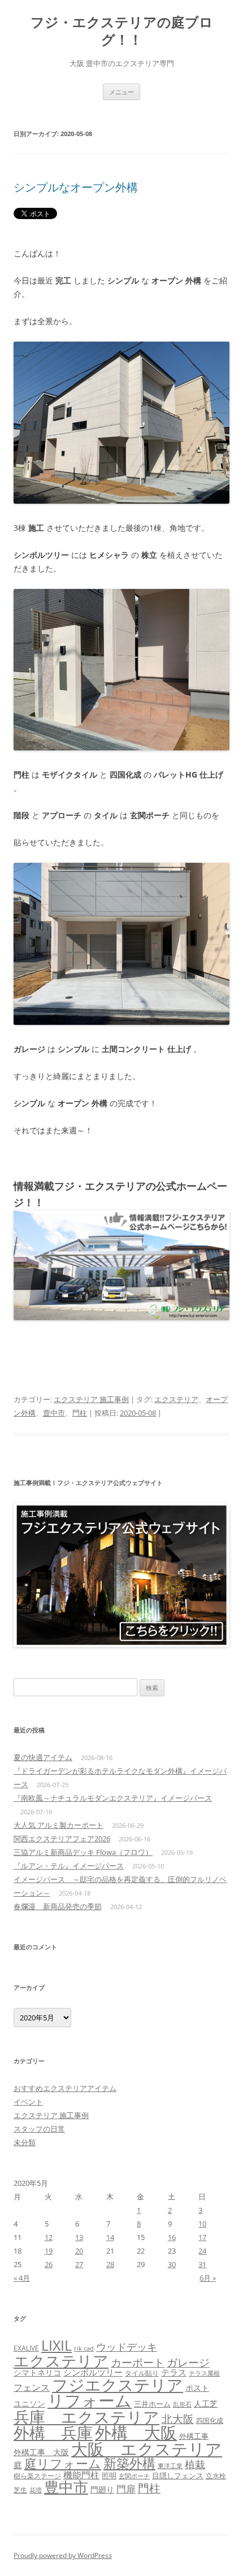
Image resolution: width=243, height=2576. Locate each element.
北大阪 (178, 2419)
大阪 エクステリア (147, 2449)
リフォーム (90, 2400)
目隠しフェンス (178, 2475)
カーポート (138, 2362)
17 (202, 2237)
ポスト (197, 2388)
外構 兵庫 (53, 2433)
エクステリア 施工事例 (91, 1399)
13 (79, 2237)
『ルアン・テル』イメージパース (69, 1866)
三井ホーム (152, 2404)
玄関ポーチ (134, 2476)
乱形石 (182, 2404)
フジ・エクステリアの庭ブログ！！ (122, 31)
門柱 (80, 1413)
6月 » (208, 2278)
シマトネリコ (37, 2372)
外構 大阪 (136, 2432)
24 (202, 2251)
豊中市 (54, 1413)
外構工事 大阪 (41, 2452)
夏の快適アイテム (43, 1757)
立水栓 (216, 2476)
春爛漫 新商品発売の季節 (58, 1906)
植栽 (195, 2464)
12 (49, 2237)
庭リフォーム (63, 2463)
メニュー (121, 92)
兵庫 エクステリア (86, 2417)
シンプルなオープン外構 (76, 187)
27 (79, 2264)
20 (79, 2251)
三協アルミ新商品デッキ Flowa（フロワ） (83, 1852)
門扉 (126, 2488)
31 (202, 2264)
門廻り (102, 2490)
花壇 (36, 2490)
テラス (174, 2372)
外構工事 (194, 2436)
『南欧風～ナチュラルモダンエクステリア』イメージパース (113, 1798)
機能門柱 (81, 2475)
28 (110, 2264)
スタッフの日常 (39, 2129)
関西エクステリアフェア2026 (62, 1839)
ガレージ (188, 2363)
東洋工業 (170, 2466)
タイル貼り (142, 2373)
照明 (109, 2475)
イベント (28, 2102)
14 (110, 2237)
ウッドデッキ (127, 2347)
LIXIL (57, 2345)
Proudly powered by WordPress (63, 2555)
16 (172, 2237)
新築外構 (129, 2463)
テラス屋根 (204, 2373)
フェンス (32, 2387)
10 (202, 2224)
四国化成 (210, 2420)
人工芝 (206, 2403)
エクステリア (176, 1399)
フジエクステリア (118, 2385)
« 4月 (22, 2278)
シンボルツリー (93, 2372)
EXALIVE (26, 2348)
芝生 (20, 2490)
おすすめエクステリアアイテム (65, 2088)
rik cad (84, 2348)
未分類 (25, 2142)
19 (49, 2251)
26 (49, 2264)
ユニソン (29, 2403)
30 (172, 2264)
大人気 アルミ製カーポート (58, 1825)
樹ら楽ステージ (37, 2476)
